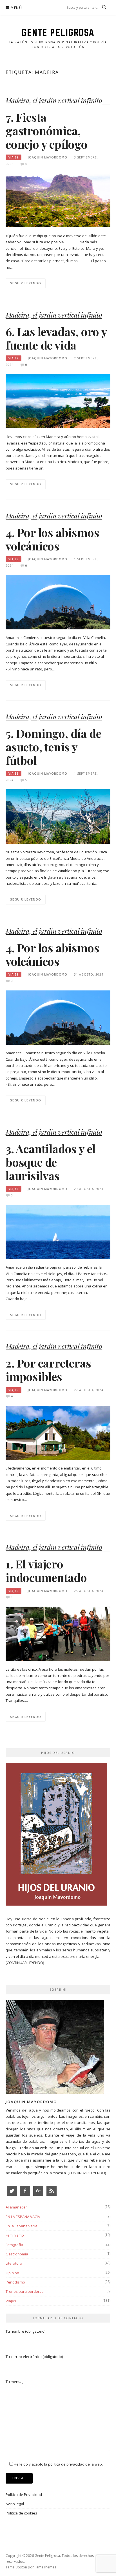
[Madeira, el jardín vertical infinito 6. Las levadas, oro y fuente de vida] (58, 401)
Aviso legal (15, 2504)
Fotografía (14, 2245)
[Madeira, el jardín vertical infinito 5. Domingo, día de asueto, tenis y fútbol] (58, 816)
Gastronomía (17, 2254)
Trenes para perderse (25, 2291)
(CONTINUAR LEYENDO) (25, 1963)
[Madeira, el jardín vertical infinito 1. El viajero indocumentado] (58, 1633)
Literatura (14, 2263)
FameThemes (45, 2567)
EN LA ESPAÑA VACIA (23, 2217)
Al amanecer (16, 2207)
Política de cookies (21, 2513)
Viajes (14, 157)
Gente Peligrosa (58, 32)
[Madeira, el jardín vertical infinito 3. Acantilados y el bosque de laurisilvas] (58, 1232)
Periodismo (15, 2282)
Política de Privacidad (24, 2495)
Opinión (12, 2273)
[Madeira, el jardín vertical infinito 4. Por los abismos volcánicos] (58, 602)
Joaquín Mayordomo (48, 157)
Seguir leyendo (26, 283)
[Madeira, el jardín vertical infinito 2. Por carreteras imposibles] (58, 1432)
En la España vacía (22, 2226)
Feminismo (15, 2235)
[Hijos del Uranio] (56, 1836)
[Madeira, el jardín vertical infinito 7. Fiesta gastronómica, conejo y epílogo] (58, 200)
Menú (16, 8)
